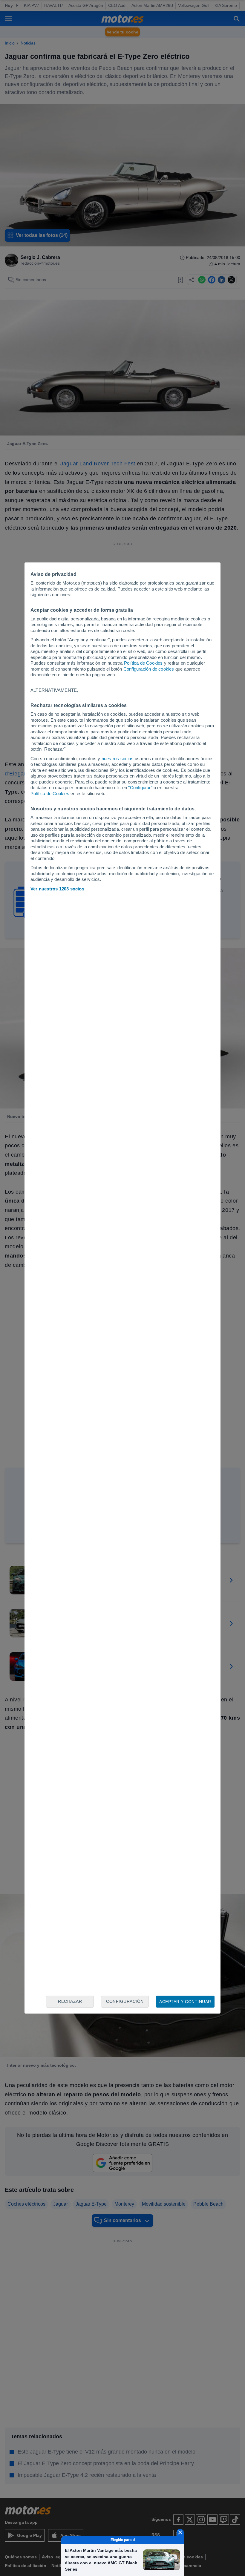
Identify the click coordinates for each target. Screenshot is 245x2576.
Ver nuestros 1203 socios (57, 889)
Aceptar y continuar (185, 2002)
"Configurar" (140, 788)
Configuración (125, 2001)
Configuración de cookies (149, 669)
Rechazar (70, 2001)
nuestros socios (118, 759)
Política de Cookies (143, 663)
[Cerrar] (180, 2532)
